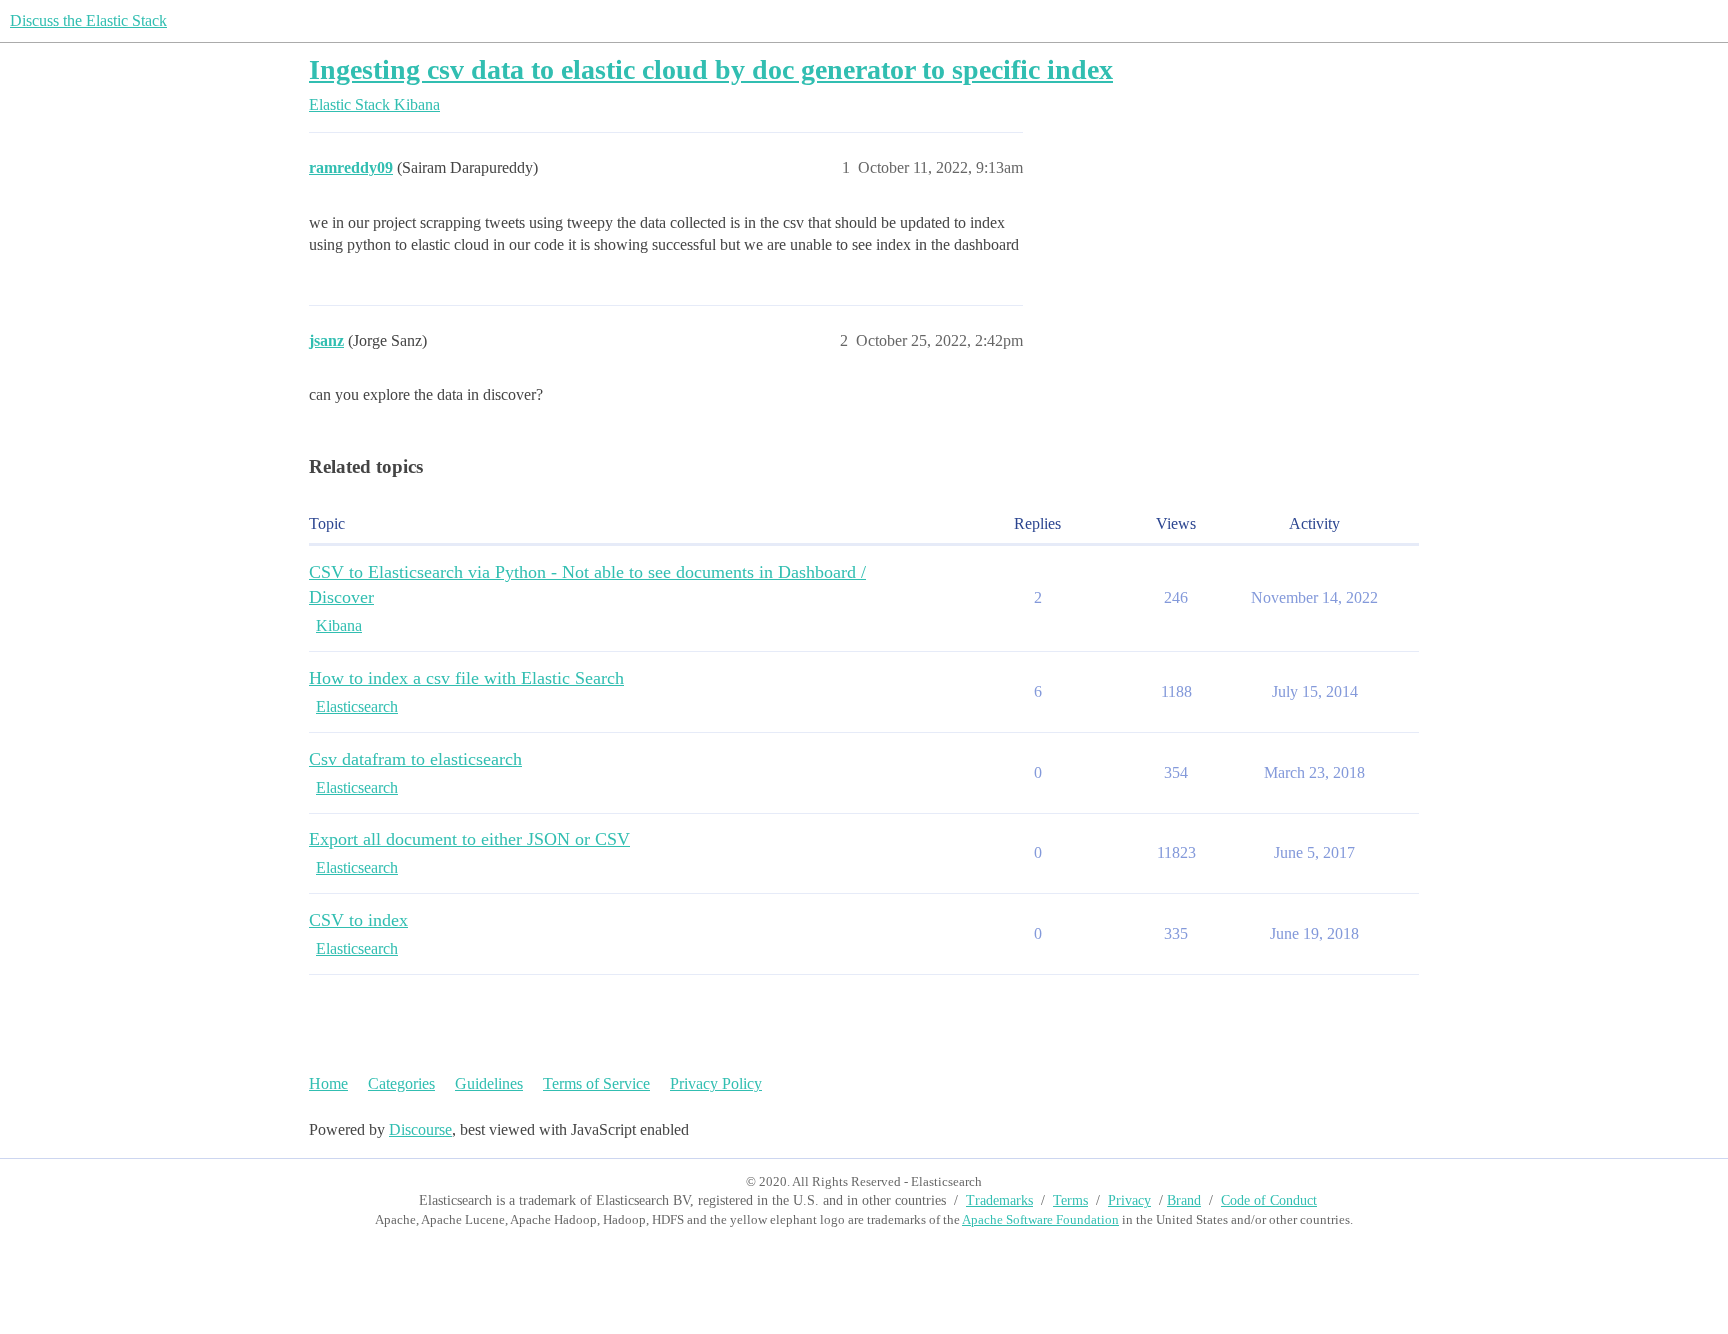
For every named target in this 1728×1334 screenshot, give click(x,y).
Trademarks (999, 1200)
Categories (401, 1083)
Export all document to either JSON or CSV (469, 839)
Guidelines (489, 1083)
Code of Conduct (1269, 1200)
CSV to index (358, 920)
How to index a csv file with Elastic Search (466, 678)
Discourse (420, 1129)
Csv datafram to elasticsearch (415, 759)
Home (328, 1083)
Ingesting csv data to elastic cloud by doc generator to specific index (711, 69)
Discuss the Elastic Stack (88, 20)
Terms (1070, 1200)
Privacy (1129, 1200)
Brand (1184, 1200)
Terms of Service (596, 1083)
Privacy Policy (716, 1083)
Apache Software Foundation (1040, 1219)
